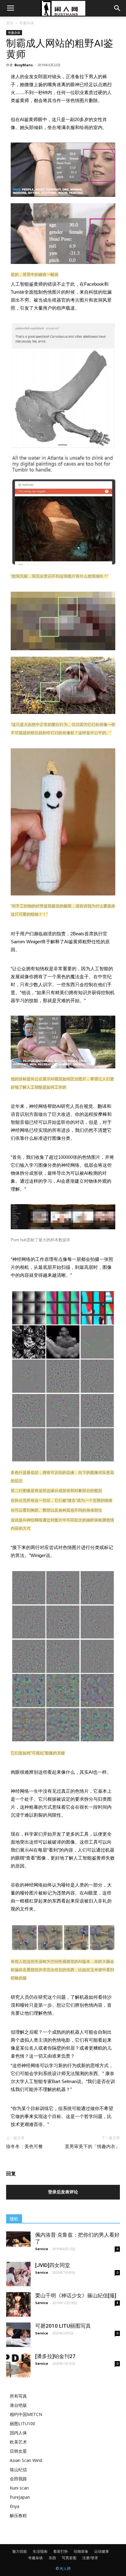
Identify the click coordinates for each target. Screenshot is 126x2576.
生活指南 (40, 2551)
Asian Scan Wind (26, 2460)
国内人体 (18, 2433)
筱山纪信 (18, 2469)
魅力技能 (20, 2551)
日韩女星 (18, 2451)
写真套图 (69, 2558)
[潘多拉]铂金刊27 (55, 2356)
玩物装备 (81, 2551)
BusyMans (24, 65)
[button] (117, 8)
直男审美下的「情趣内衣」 (92, 2147)
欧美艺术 (18, 2442)
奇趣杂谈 (27, 23)
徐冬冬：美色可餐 (24, 2147)
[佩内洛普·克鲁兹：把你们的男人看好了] (18, 2239)
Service (42, 2249)
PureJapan (20, 2497)
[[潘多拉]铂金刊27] (18, 2365)
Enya (15, 2506)
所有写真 (18, 2396)
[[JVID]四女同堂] (18, 2274)
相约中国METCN (26, 2414)
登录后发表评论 (63, 2192)
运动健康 (102, 2551)
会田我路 (18, 2479)
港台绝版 (18, 2405)
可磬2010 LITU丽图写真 (63, 2326)
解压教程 (18, 2515)
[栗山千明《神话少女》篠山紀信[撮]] (18, 2304)
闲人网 (65, 2568)
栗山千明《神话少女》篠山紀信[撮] (76, 2296)
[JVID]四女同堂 (53, 2265)
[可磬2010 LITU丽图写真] (18, 2335)
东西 (52, 2558)
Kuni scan (19, 2488)
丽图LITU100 (22, 2423)
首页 (10, 23)
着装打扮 (61, 2551)
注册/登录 (90, 2558)
